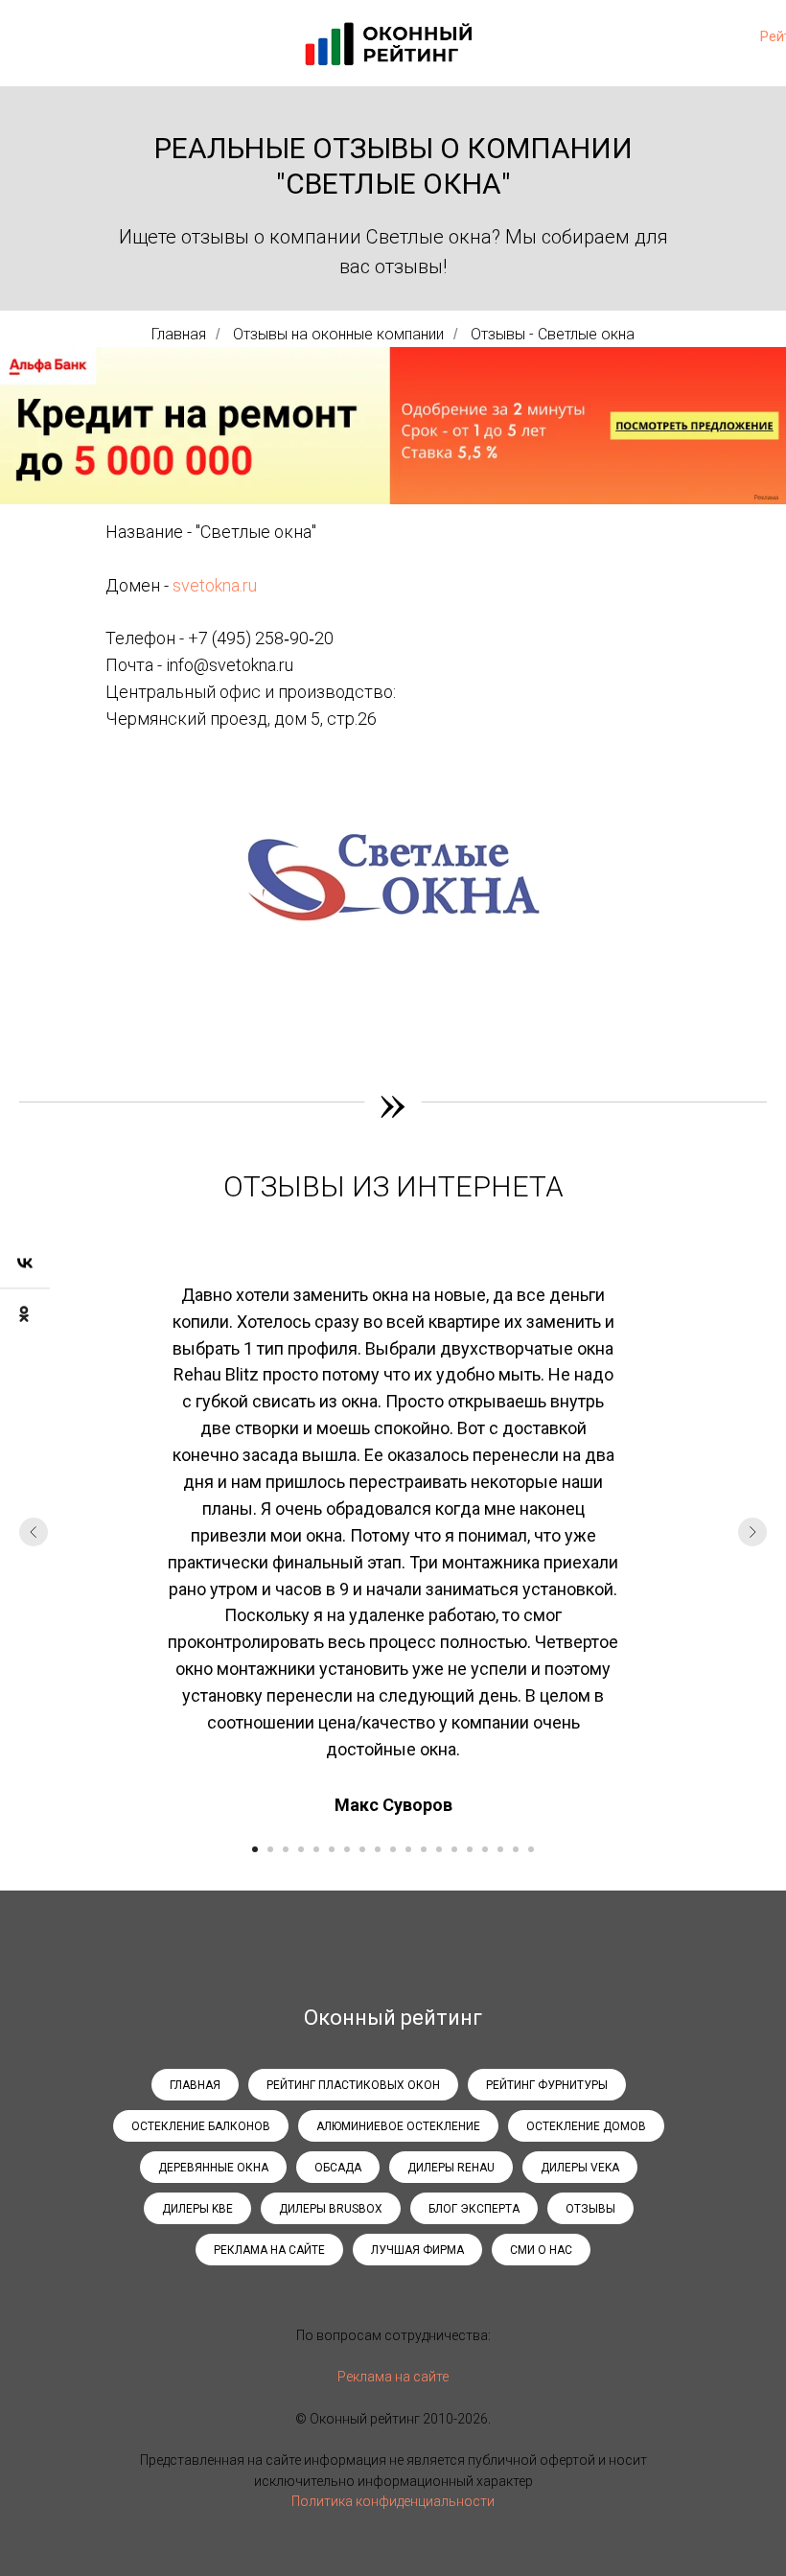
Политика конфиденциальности (393, 2501)
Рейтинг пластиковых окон (353, 2085)
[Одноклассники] (25, 1313)
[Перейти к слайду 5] (316, 1849)
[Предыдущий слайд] (34, 1532)
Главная (179, 334)
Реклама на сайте (269, 2250)
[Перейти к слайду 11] (408, 1849)
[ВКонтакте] (25, 1263)
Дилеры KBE (197, 2209)
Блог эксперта (474, 2209)
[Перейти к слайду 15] (470, 1849)
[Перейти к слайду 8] (362, 1849)
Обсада (338, 2168)
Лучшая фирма (417, 2250)
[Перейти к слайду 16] (485, 1849)
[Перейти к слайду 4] (301, 1849)
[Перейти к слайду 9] (378, 1849)
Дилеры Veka (580, 2168)
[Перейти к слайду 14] (454, 1849)
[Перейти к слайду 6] (332, 1849)
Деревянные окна (213, 2168)
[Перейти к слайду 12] (424, 1849)
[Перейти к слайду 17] (500, 1849)
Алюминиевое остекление (398, 2126)
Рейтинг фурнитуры (547, 2085)
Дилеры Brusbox (331, 2209)
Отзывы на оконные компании (338, 334)
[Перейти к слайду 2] (270, 1849)
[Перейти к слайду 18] (516, 1849)
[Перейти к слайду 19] (531, 1849)
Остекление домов (586, 2126)
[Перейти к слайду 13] (439, 1849)
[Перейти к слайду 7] (347, 1849)
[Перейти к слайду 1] (255, 1849)
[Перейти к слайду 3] (286, 1849)
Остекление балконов (201, 2126)
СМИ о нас (541, 2250)
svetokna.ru (215, 585)
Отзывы (590, 2209)
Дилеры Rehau (451, 2168)
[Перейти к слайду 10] (393, 1849)
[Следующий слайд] (752, 1532)
